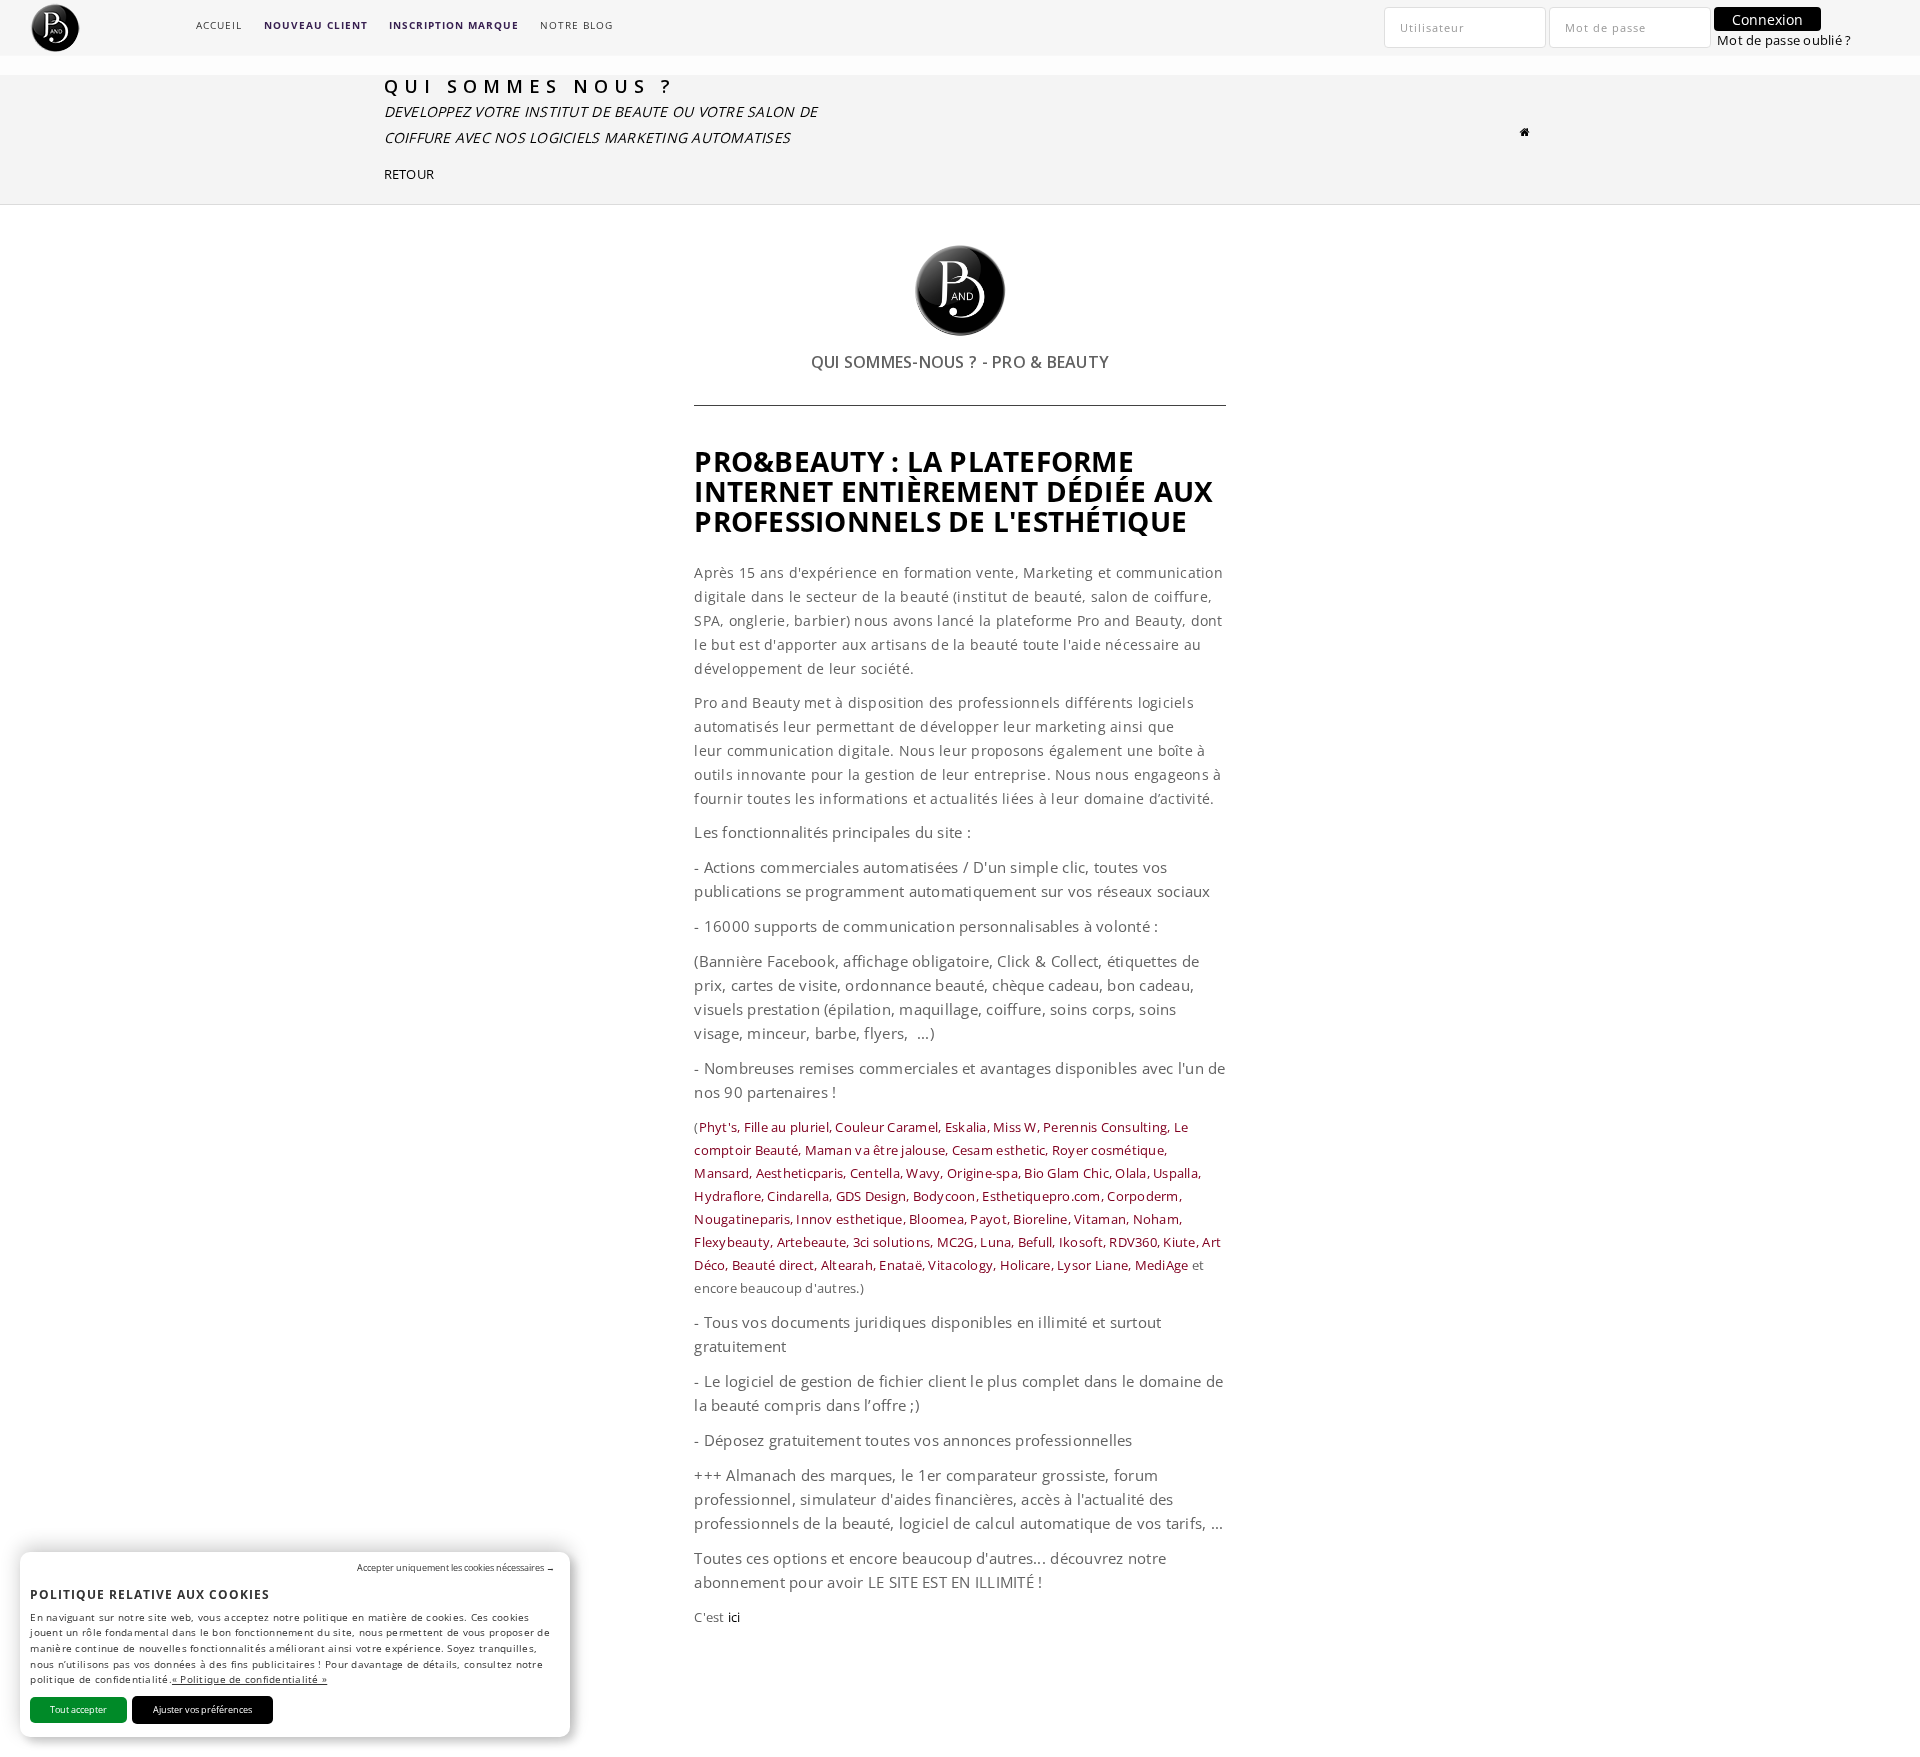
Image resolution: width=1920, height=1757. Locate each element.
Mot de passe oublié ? (1784, 40)
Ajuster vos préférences (202, 1709)
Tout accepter (78, 1709)
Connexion (1767, 19)
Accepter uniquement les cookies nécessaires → (456, 1567)
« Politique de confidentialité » (249, 1679)
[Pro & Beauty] (1526, 131)
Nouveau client (316, 25)
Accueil (219, 25)
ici (734, 1617)
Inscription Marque (454, 25)
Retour (409, 174)
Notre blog (576, 25)
